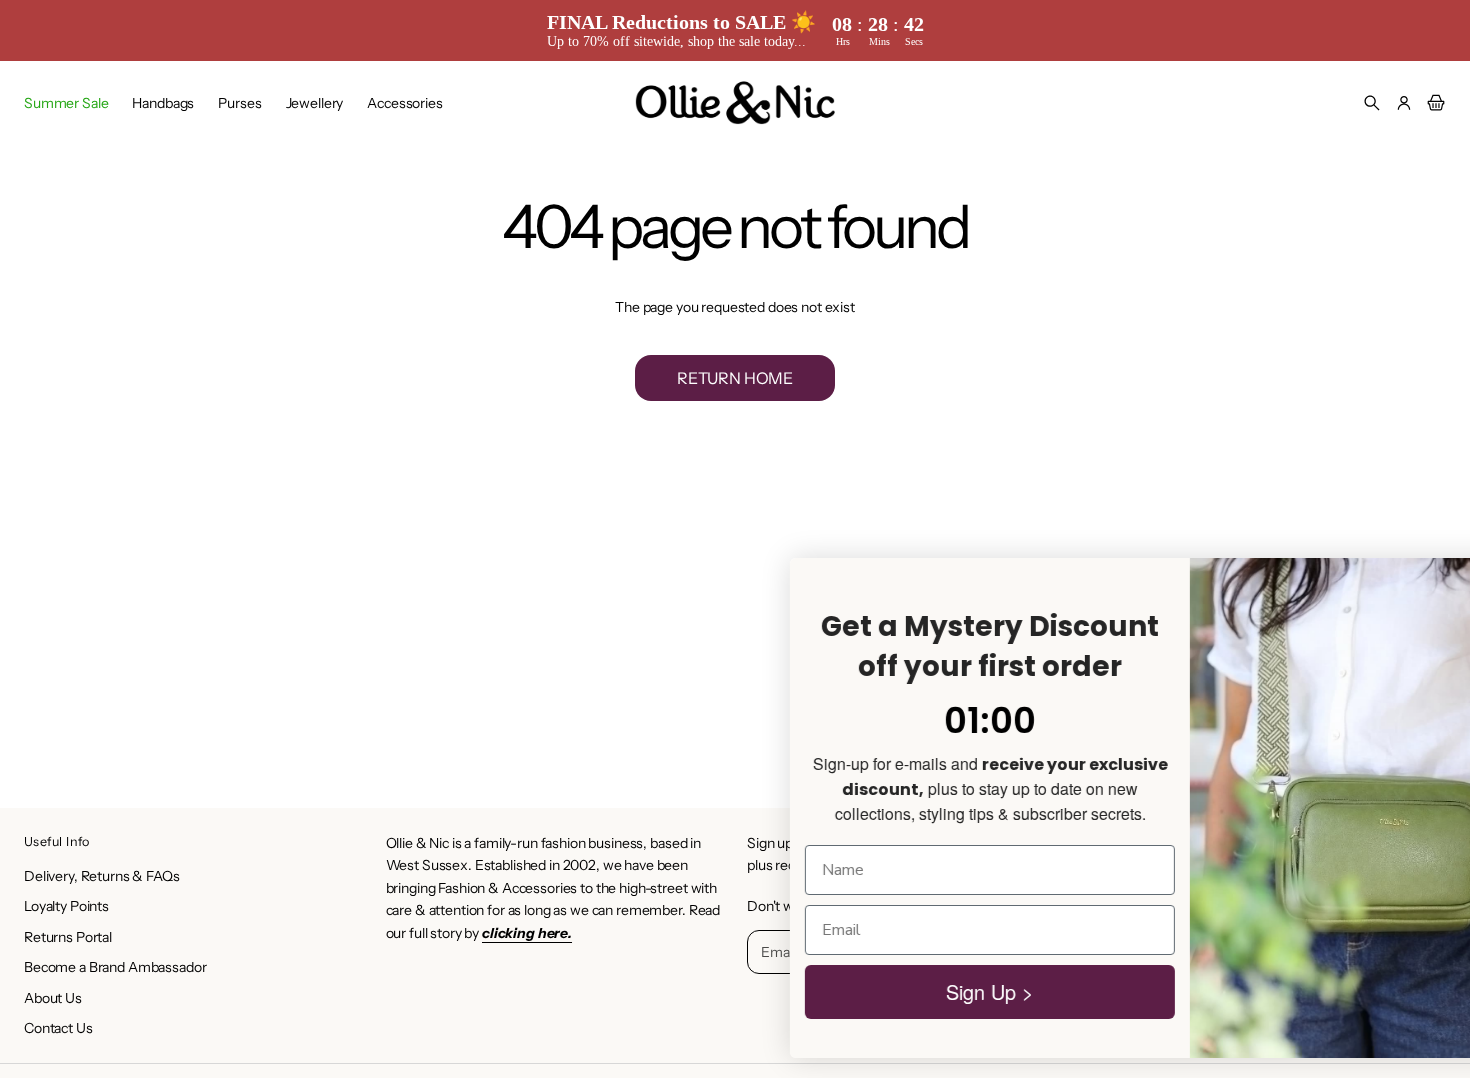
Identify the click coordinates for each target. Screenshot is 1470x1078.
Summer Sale (66, 103)
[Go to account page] (1404, 103)
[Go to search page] (1372, 103)
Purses (239, 103)
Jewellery (315, 103)
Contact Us (58, 1028)
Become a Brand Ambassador (115, 967)
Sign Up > (850, 999)
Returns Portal (68, 937)
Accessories (404, 103)
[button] (1372, 103)
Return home (735, 378)
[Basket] (1433, 103)
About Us (53, 998)
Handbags (163, 103)
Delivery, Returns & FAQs (102, 876)
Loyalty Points (66, 906)
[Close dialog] (1424, 570)
